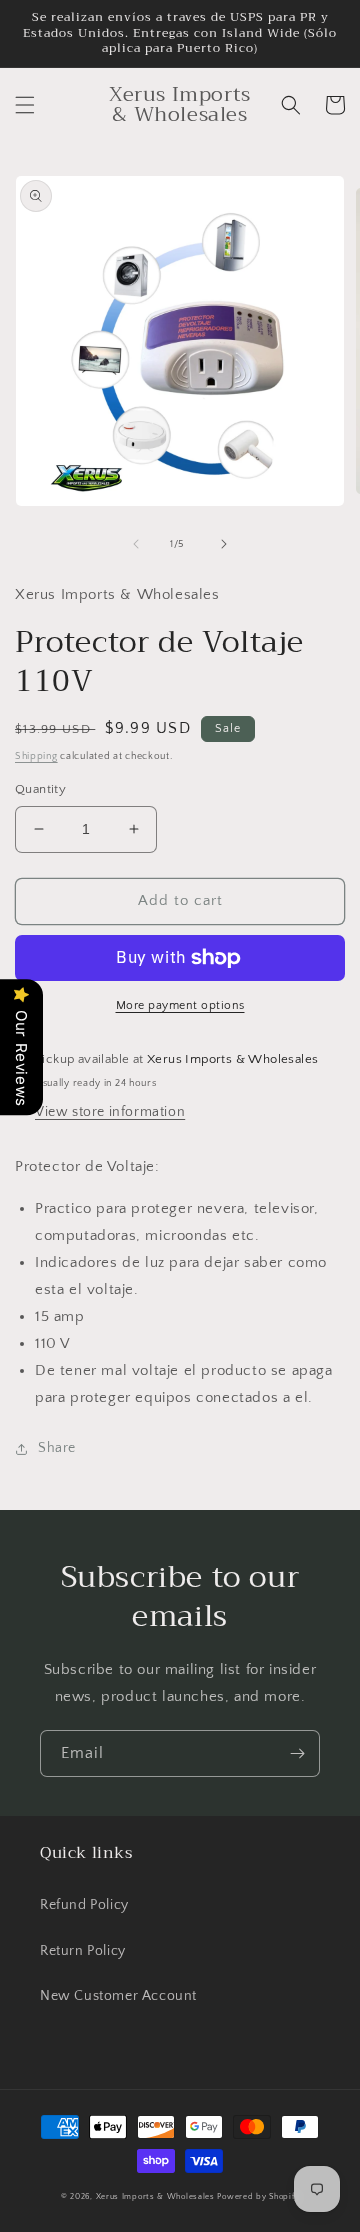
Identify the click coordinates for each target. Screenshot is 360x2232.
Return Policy (83, 1951)
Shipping (36, 756)
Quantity (40, 789)
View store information (110, 1112)
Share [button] (57, 1448)
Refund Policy (84, 1905)
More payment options (180, 1005)
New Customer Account (118, 1996)
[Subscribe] (297, 1753)
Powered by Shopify (258, 2196)
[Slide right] (224, 544)
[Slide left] (136, 544)
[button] (25, 105)
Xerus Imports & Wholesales (157, 2196)
